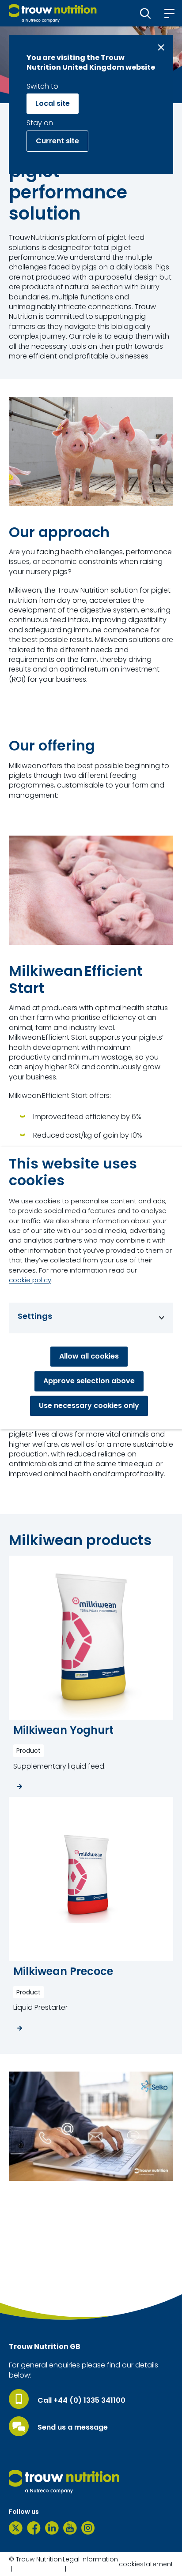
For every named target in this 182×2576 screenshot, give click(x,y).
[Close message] (161, 47)
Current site (57, 141)
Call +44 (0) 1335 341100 (82, 2401)
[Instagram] (88, 2528)
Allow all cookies (89, 1357)
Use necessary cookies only (89, 1406)
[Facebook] (34, 2528)
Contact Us (38, 2288)
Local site (53, 103)
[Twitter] (16, 2528)
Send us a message (73, 2427)
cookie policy (30, 1280)
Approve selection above (89, 1381)
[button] (146, 13)
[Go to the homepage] (64, 2482)
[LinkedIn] (52, 2528)
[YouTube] (70, 2528)
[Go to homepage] (53, 13)
